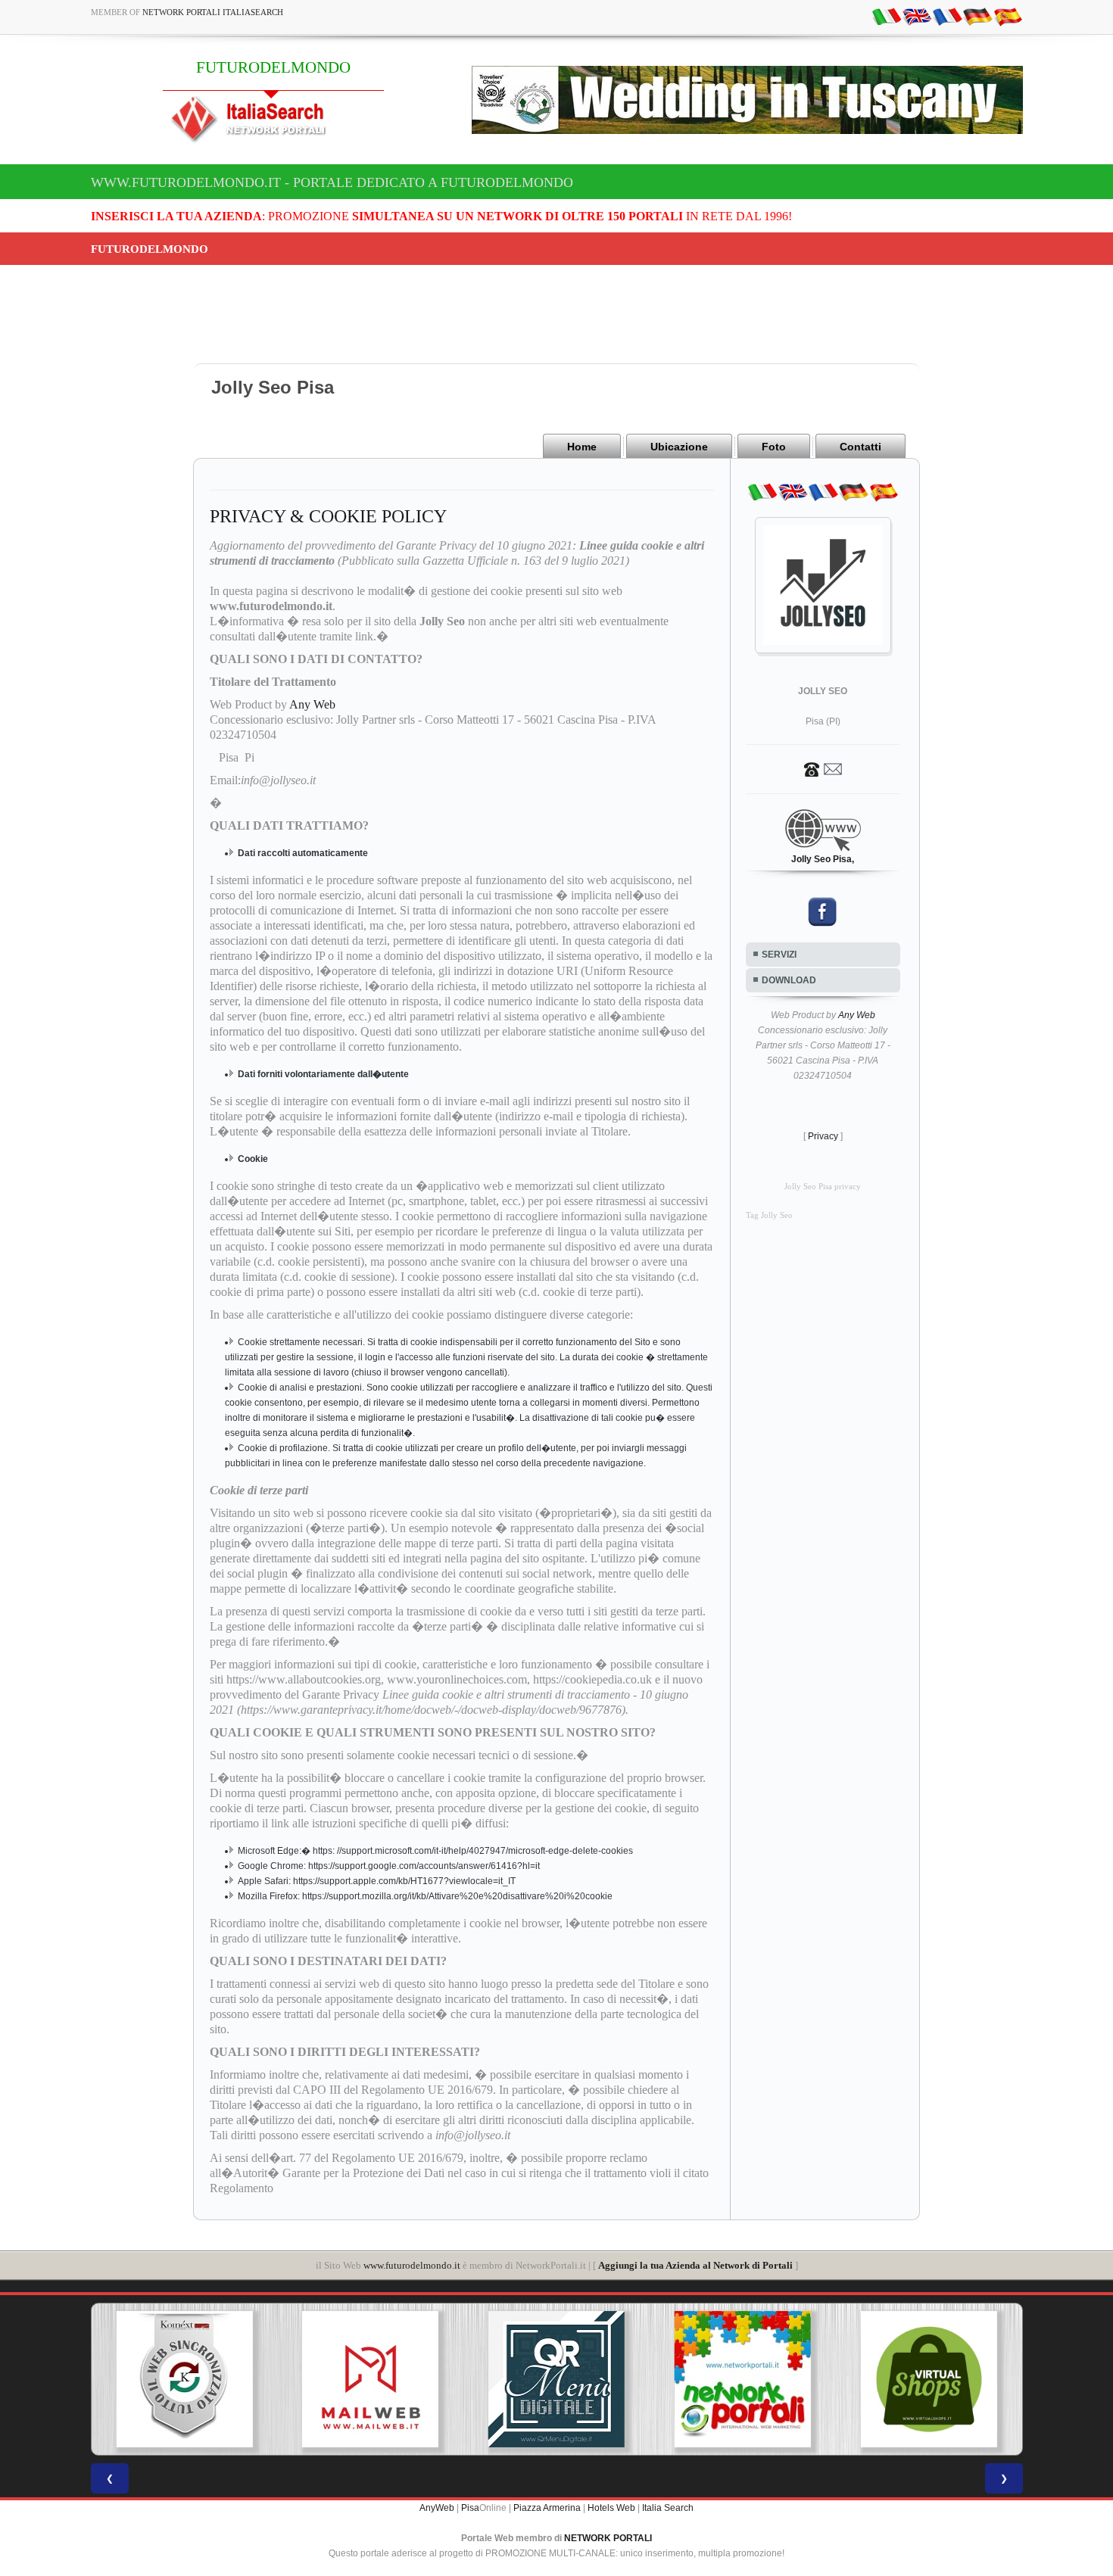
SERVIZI (779, 955)
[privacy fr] (947, 16)
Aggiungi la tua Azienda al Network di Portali (695, 2265)
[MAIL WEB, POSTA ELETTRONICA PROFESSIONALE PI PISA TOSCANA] (370, 2379)
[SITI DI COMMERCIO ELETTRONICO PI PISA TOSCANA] (929, 2379)
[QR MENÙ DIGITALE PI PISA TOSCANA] (556, 2379)
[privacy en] (917, 16)
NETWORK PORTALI (608, 2538)
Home (582, 447)
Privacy (823, 1136)
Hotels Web (611, 2508)
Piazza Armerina (547, 2508)
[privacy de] (977, 16)
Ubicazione (679, 447)
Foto (774, 447)
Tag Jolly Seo (769, 1215)
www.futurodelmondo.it (412, 2265)
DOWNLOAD (789, 980)
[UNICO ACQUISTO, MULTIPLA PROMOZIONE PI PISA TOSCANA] (743, 2379)
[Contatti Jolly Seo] (823, 768)
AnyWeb (437, 2508)
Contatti (860, 447)
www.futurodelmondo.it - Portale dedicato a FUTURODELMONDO (332, 182)
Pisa (470, 2508)
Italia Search (668, 2508)
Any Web (312, 704)
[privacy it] (887, 16)
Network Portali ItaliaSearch (213, 12)
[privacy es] (1008, 16)
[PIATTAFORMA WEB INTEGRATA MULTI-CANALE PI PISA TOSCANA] (184, 2379)
